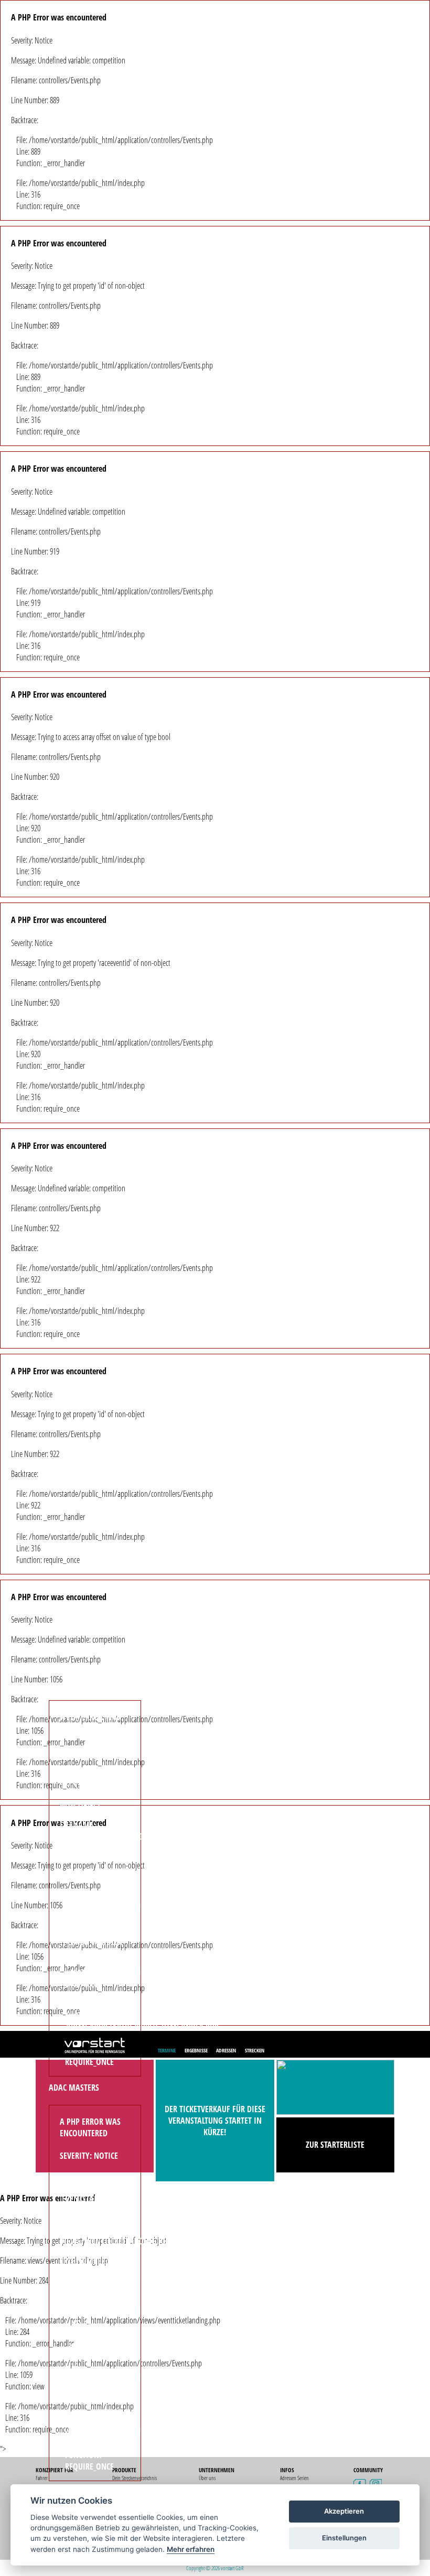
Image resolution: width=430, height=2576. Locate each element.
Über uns (207, 2478)
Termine (167, 2050)
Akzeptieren (344, 2511)
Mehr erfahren (191, 2549)
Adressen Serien (294, 2478)
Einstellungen (344, 2538)
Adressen (226, 2050)
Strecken (255, 2050)
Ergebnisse (196, 2050)
